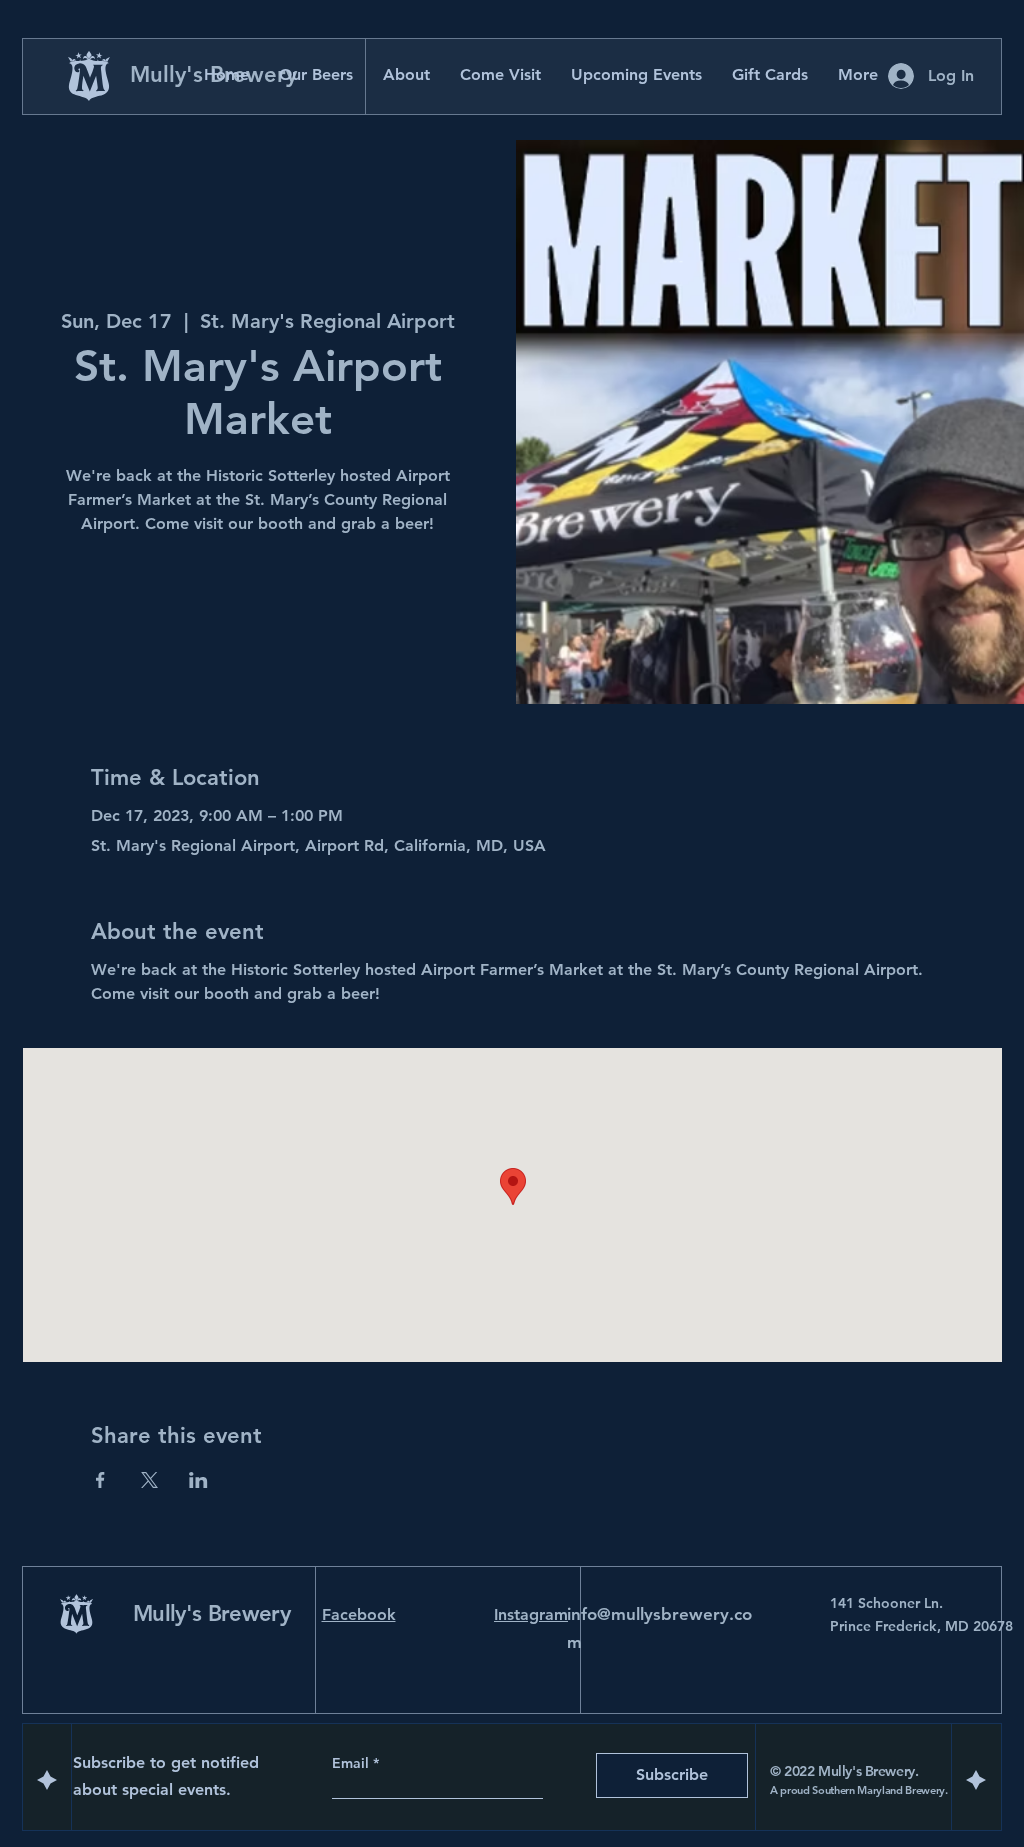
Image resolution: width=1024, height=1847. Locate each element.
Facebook (359, 1614)
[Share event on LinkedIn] (198, 1480)
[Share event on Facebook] (100, 1480)
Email (352, 1763)
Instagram (531, 1614)
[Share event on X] (149, 1480)
